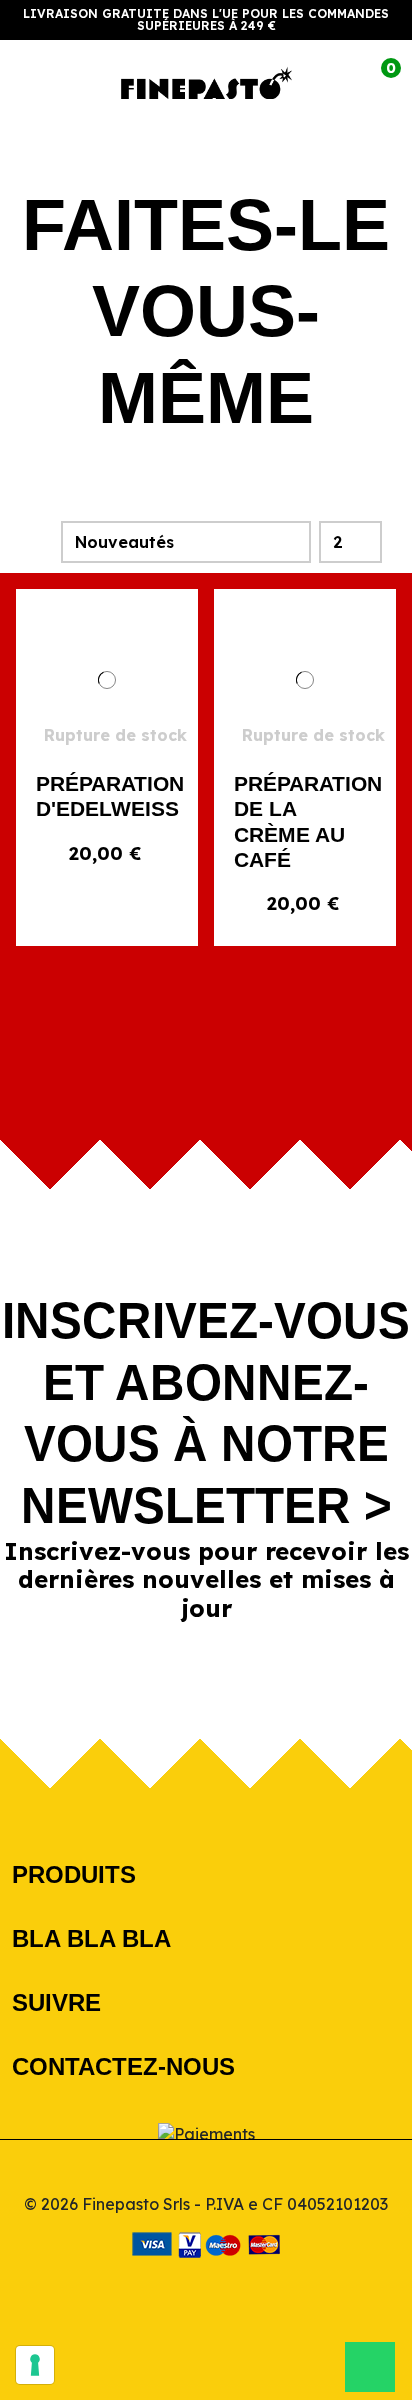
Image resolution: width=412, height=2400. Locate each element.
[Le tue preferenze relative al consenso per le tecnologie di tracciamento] (35, 2365)
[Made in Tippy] (206, 2289)
